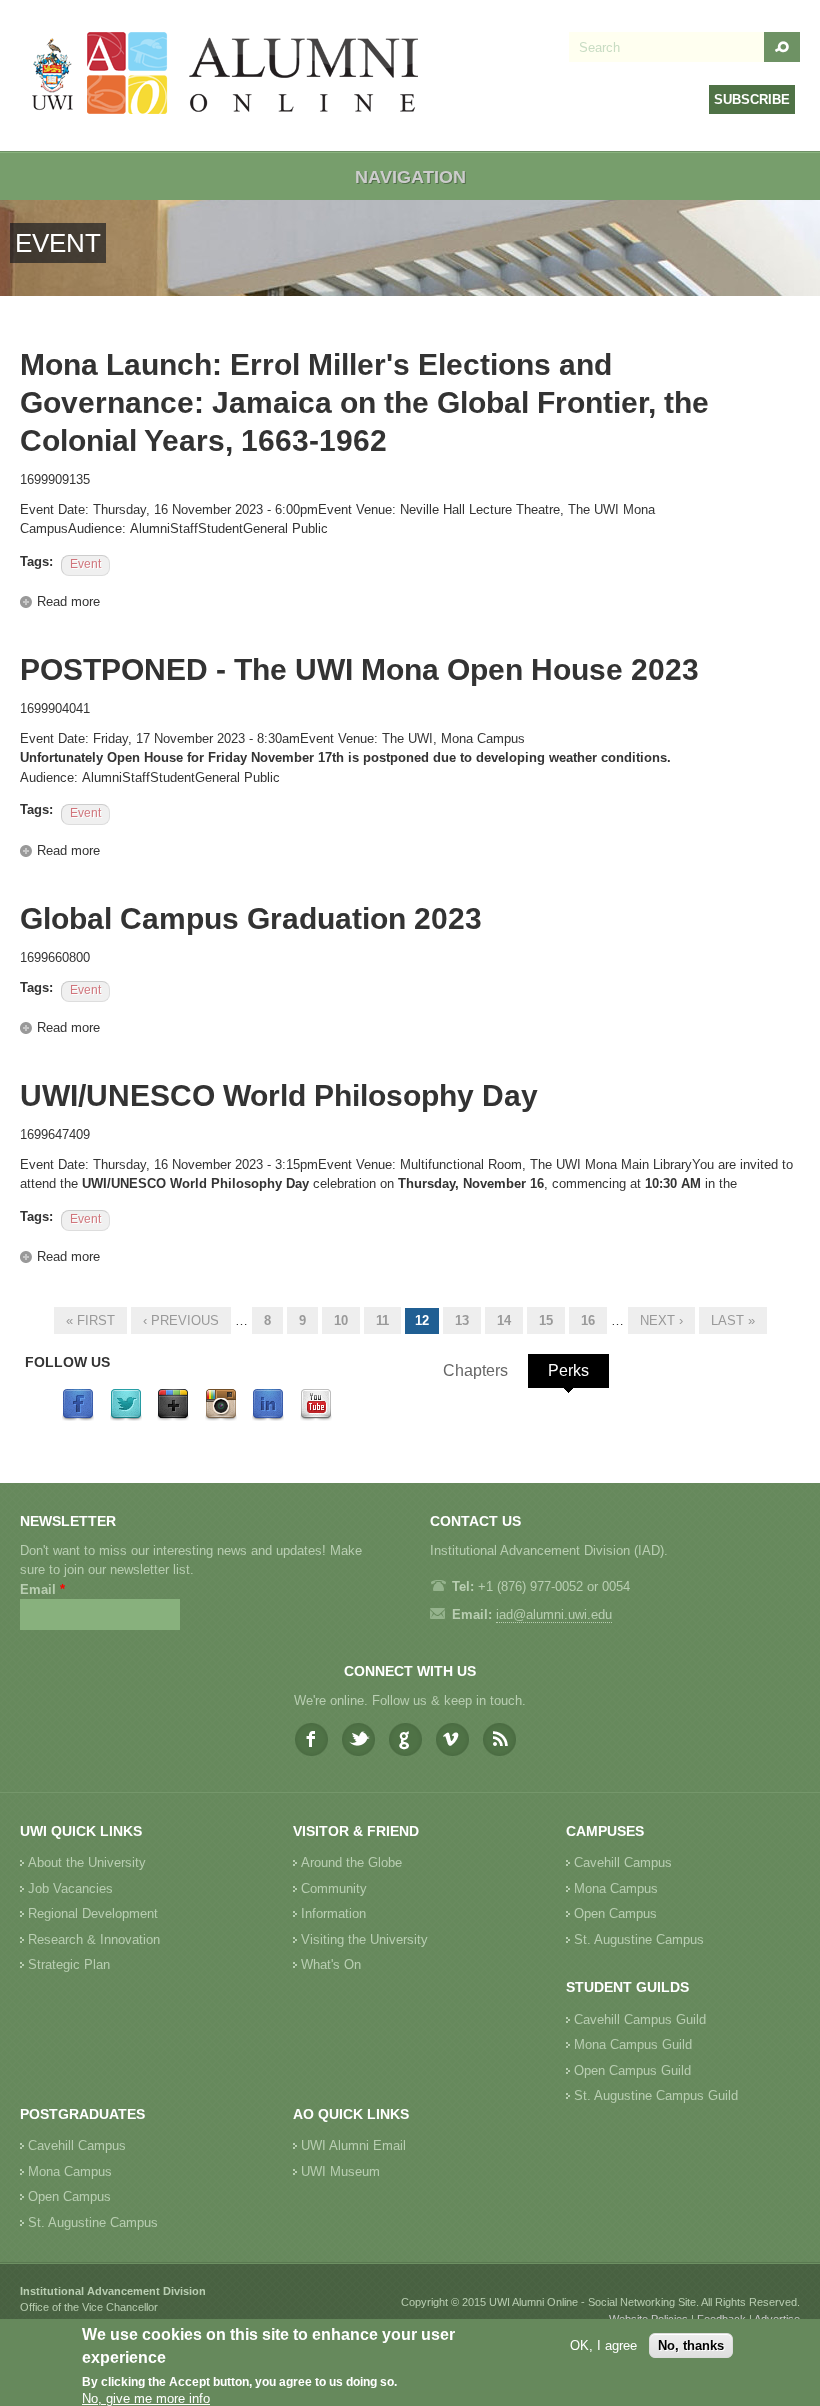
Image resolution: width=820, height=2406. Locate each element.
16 (588, 1320)
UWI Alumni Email (353, 2145)
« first (90, 1320)
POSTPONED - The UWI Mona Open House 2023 (359, 669)
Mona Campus (616, 1888)
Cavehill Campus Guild (640, 2019)
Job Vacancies (70, 1888)
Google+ (405, 1739)
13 (462, 1320)
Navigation (410, 177)
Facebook (311, 1739)
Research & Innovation (94, 1939)
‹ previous (181, 1320)
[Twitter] (126, 1416)
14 (504, 1320)
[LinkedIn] (268, 1416)
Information (333, 1913)
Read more (68, 601)
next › (661, 1320)
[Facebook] (78, 1416)
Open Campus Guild (632, 2070)
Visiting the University (364, 1939)
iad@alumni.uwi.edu (554, 1614)
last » (733, 1320)
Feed (499, 1739)
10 (341, 1320)
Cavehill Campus (623, 1862)
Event (85, 564)
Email (42, 1589)
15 (546, 1320)
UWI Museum (340, 2171)
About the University (87, 1862)
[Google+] (173, 1416)
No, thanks (691, 2345)
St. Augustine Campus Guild (656, 2095)
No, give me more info (146, 2398)
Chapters (475, 1370)
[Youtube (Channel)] (316, 1416)
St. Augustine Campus (639, 1939)
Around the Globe (351, 1862)
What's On (331, 1964)
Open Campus (615, 1913)
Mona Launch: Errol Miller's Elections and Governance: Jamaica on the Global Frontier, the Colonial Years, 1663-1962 (364, 402)
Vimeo (452, 1739)
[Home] (226, 75)
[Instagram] (221, 1416)
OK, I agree (603, 2345)
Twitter (358, 1739)
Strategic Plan (69, 1964)
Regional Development (93, 1913)
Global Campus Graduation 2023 (251, 918)
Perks (568, 1370)
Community (334, 1888)
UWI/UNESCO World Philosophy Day (279, 1095)
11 (382, 1320)
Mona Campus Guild (633, 2044)
